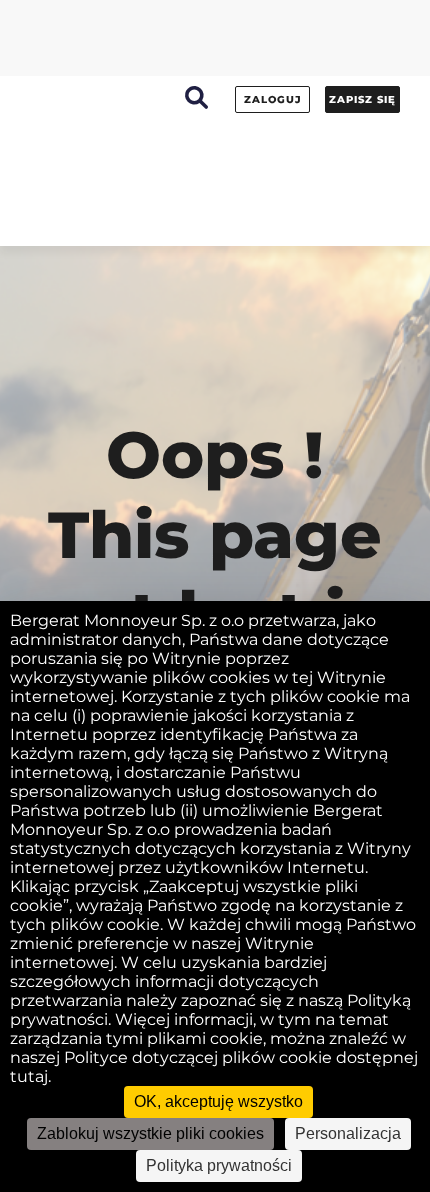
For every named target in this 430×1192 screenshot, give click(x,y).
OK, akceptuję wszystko (218, 1101)
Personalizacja (348, 1133)
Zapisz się (362, 99)
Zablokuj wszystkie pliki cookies (150, 1133)
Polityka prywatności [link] (219, 1165)
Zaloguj (273, 99)
